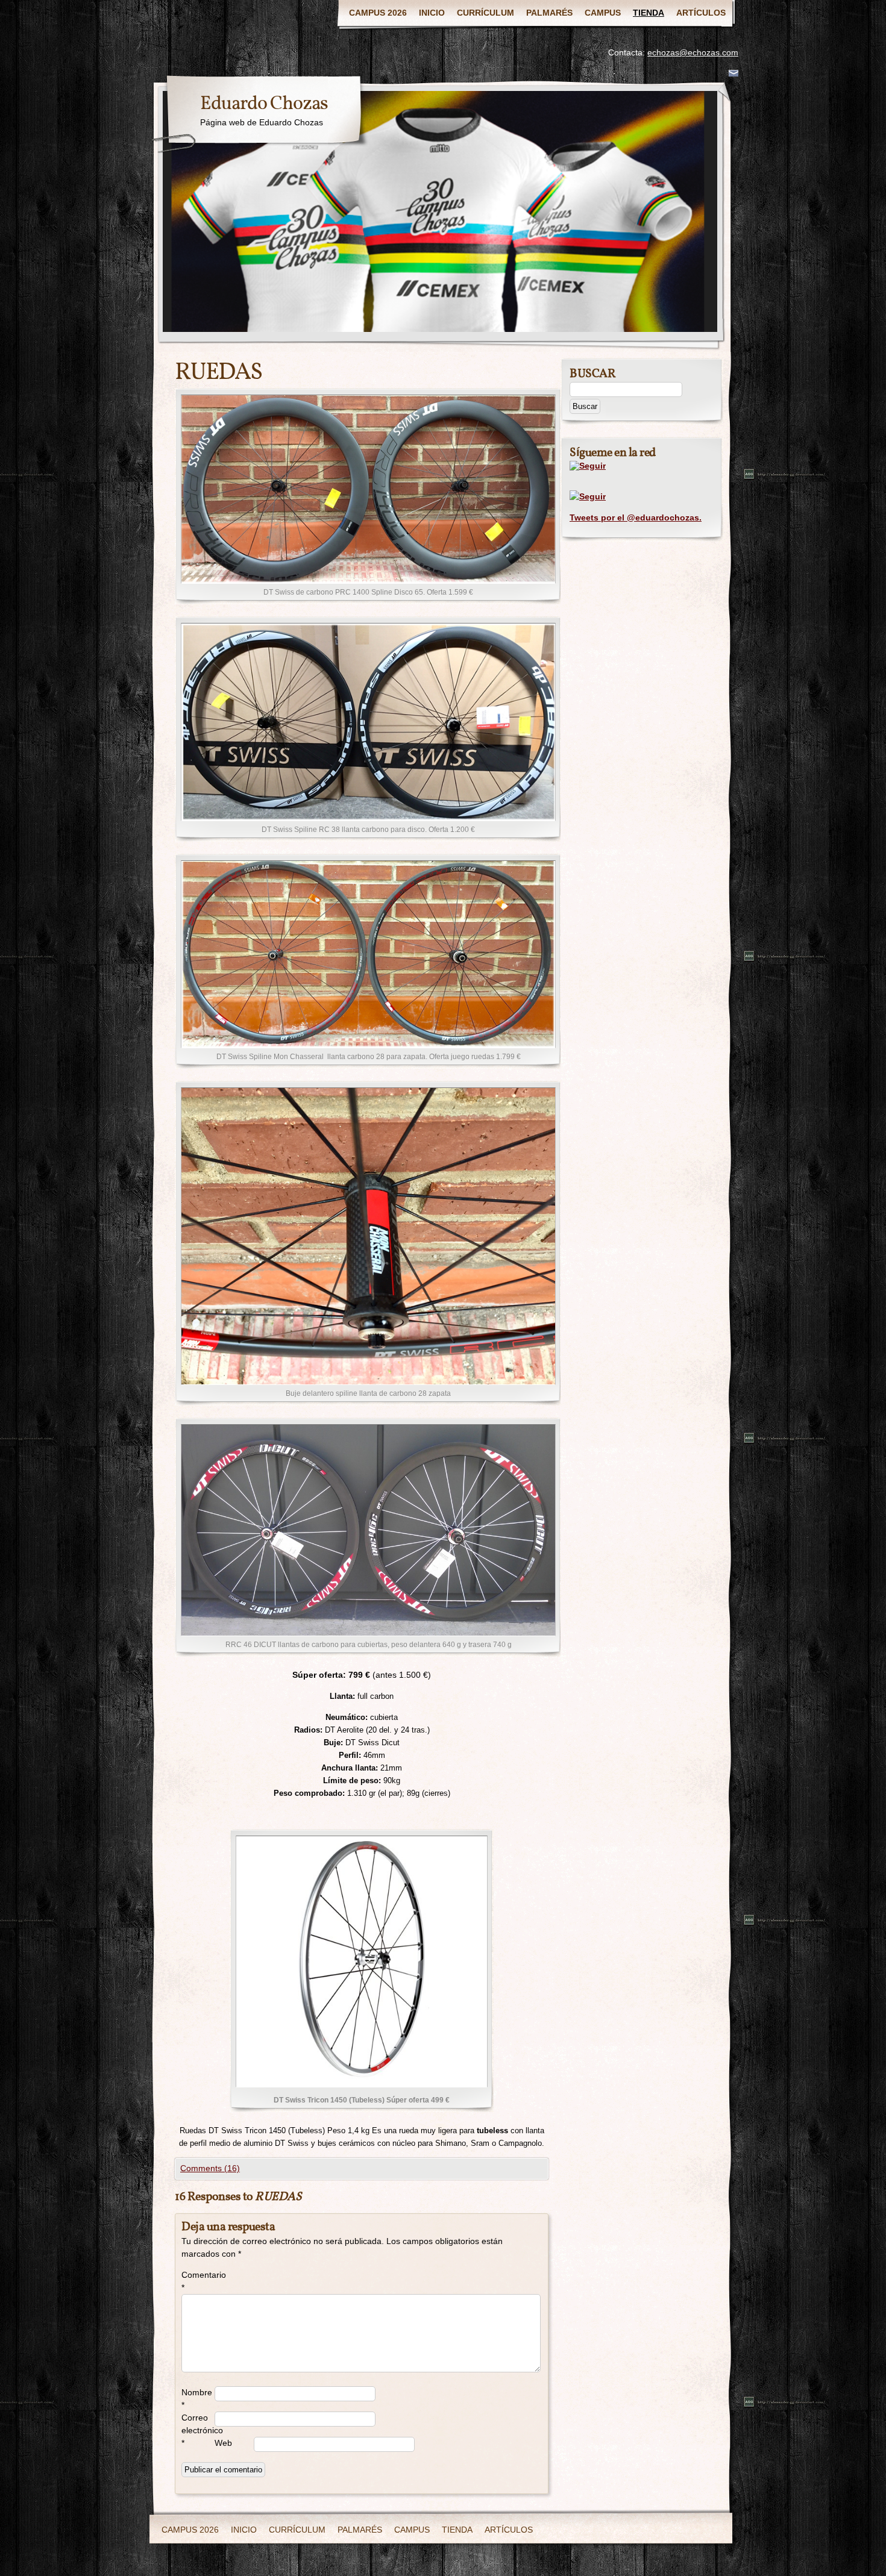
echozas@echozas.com (693, 52)
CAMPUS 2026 (378, 13)
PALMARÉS (549, 13)
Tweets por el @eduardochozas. (636, 517)
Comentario (198, 2281)
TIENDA (649, 13)
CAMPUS (603, 13)
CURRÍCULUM (485, 13)
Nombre (197, 2399)
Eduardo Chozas (264, 104)
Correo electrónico (198, 2430)
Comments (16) (210, 2168)
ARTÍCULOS (701, 13)
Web (223, 2443)
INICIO (432, 13)
